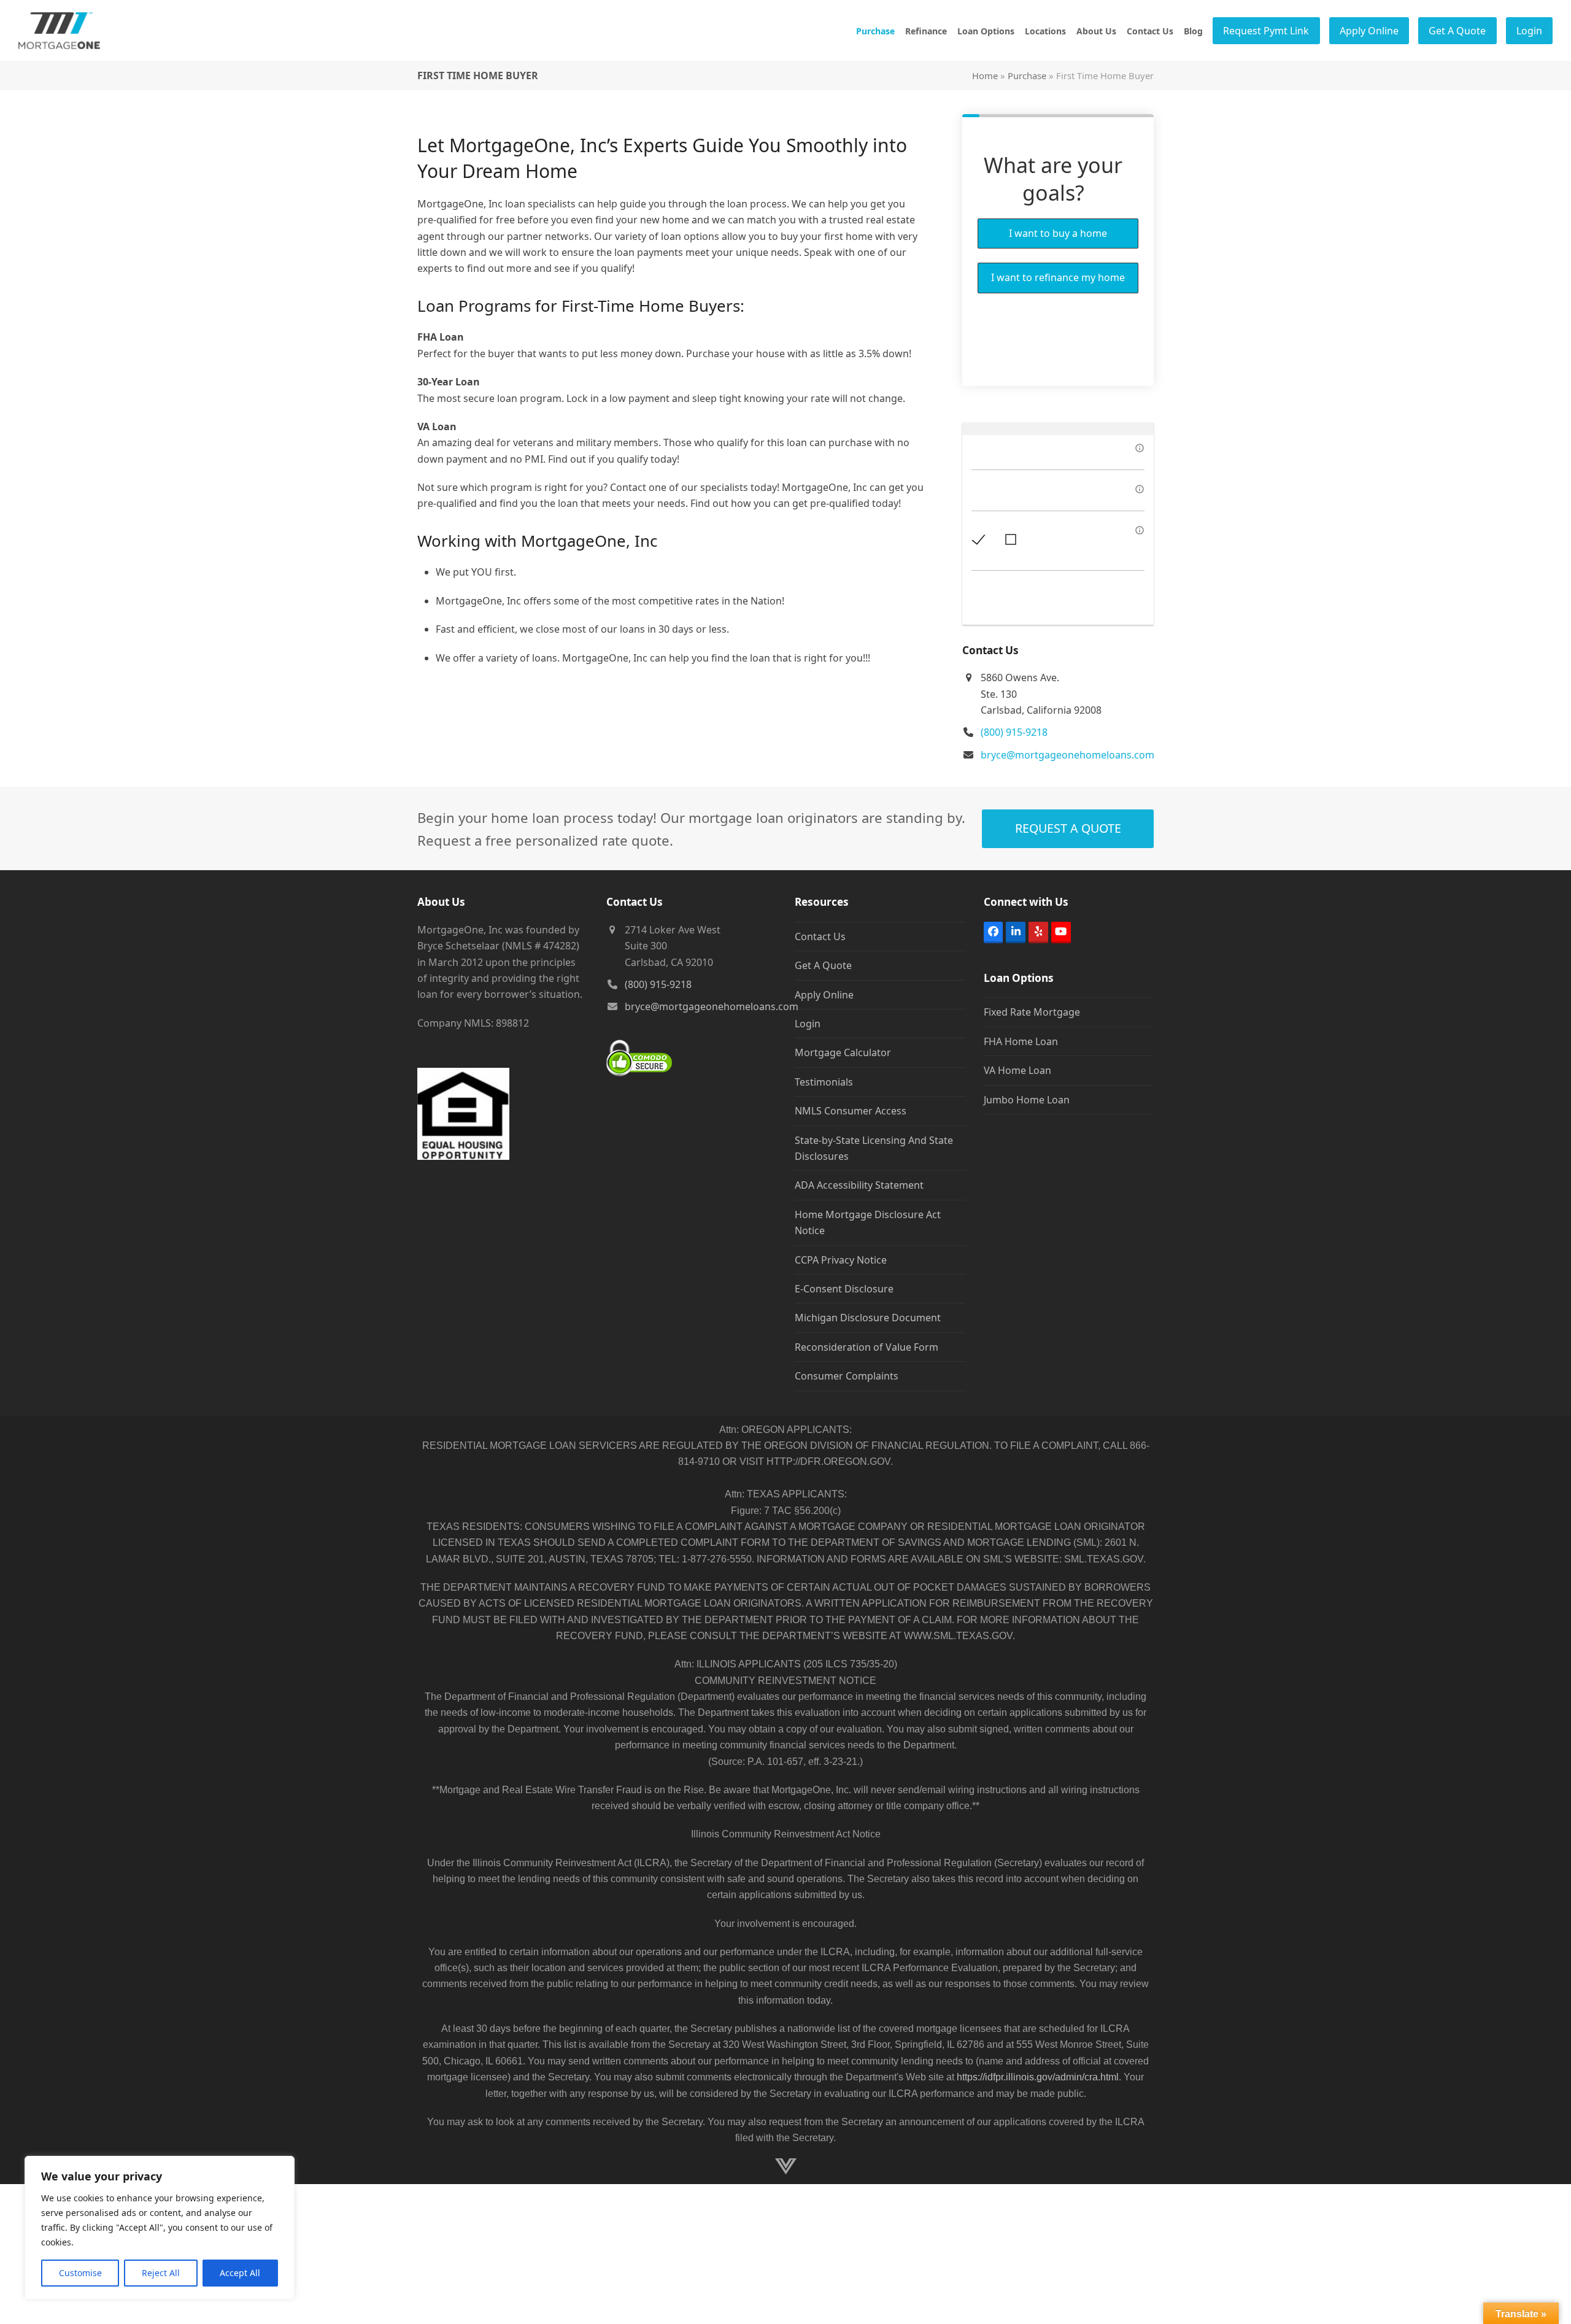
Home (985, 75)
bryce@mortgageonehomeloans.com (1067, 755)
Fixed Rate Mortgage (1032, 1012)
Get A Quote (823, 965)
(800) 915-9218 (1014, 732)
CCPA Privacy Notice (841, 1260)
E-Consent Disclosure (844, 1289)
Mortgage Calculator (843, 1052)
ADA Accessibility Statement (859, 1185)
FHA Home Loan (1021, 1041)
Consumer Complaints (847, 1376)
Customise (80, 2273)
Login (808, 1024)
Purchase (1027, 75)
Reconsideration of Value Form (867, 1347)
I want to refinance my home (1058, 277)
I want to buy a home (1058, 233)
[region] (160, 2228)
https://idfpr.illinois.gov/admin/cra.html (1038, 2077)
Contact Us (820, 936)
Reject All (161, 2273)
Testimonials (824, 1082)
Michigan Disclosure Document (868, 1318)
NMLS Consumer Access (851, 1111)
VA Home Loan (1017, 1070)
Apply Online (824, 995)
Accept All (240, 2273)
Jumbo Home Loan (1027, 1100)
